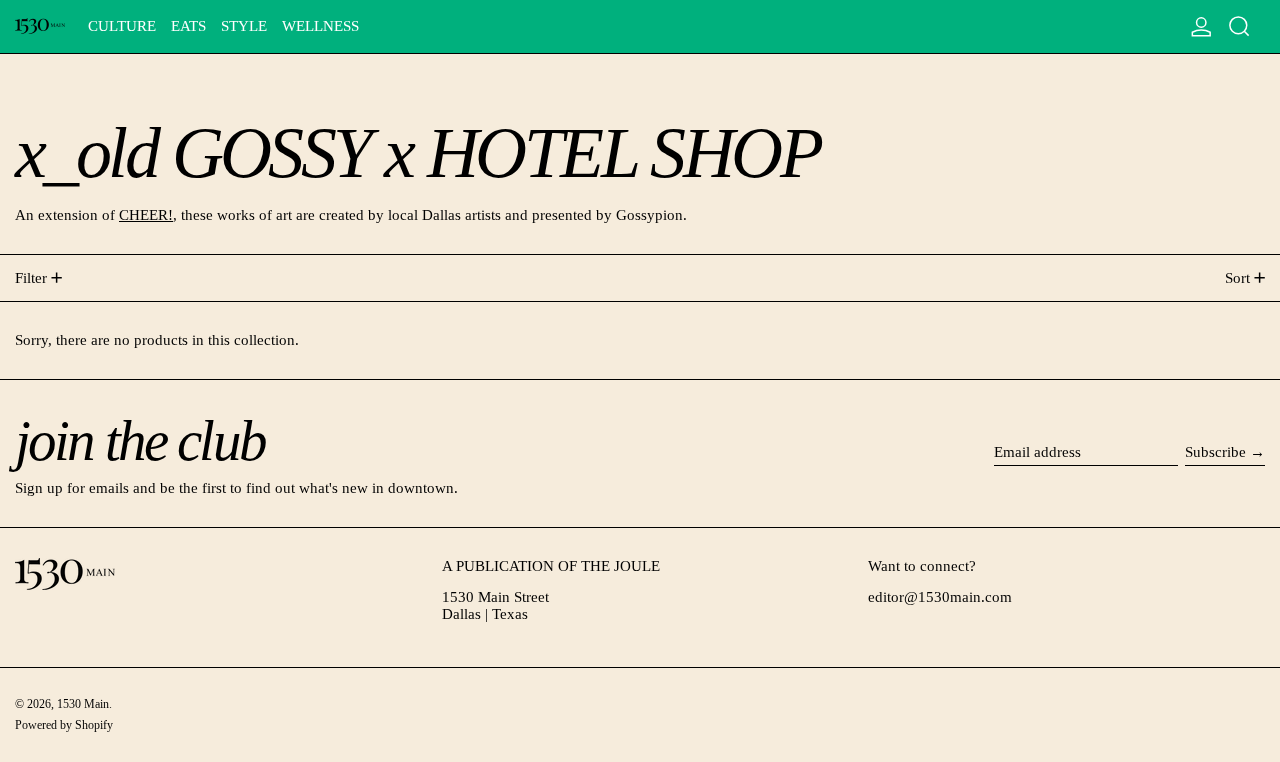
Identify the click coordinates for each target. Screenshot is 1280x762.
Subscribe (1215, 452)
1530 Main (83, 704)
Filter (31, 278)
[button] (1239, 26)
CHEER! (146, 215)
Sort (1237, 278)
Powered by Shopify (64, 725)
